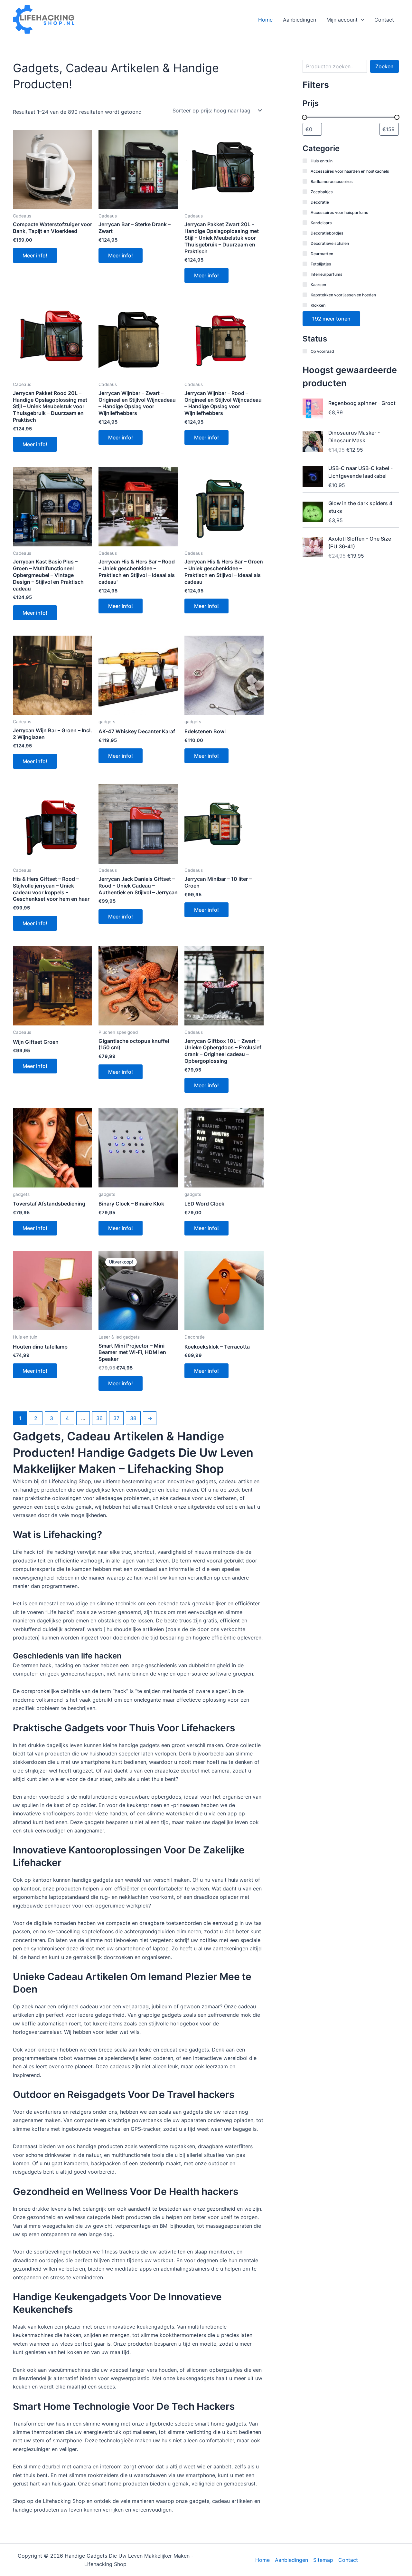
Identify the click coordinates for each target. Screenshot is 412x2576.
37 (116, 1418)
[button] (361, 20)
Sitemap (323, 2560)
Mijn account (342, 20)
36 (99, 1418)
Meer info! (35, 255)
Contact (384, 20)
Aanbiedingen (300, 20)
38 (133, 1418)
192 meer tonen (331, 319)
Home (265, 20)
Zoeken (384, 66)
